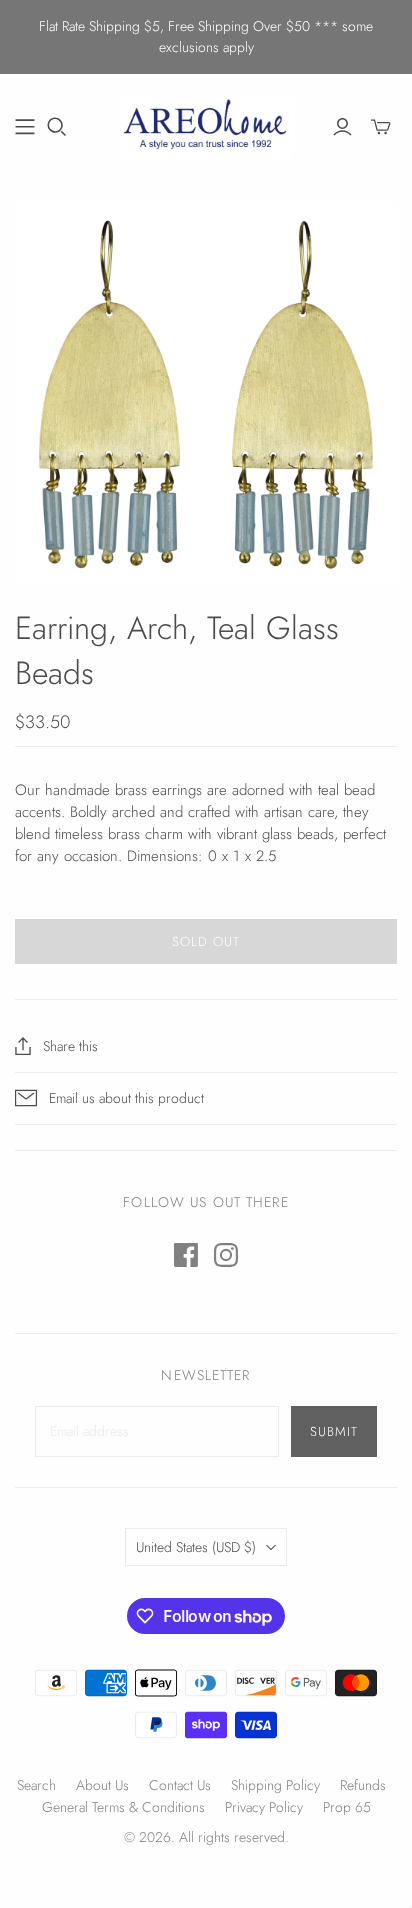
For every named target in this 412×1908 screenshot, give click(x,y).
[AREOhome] (206, 124)
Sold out (206, 941)
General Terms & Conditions (123, 1807)
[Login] (342, 127)
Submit (334, 1431)
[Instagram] (226, 1255)
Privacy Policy (264, 1807)
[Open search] (57, 127)
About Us (102, 1785)
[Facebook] (186, 1255)
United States (196, 1547)
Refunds (363, 1785)
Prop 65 (347, 1807)
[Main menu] (25, 127)
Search (36, 1785)
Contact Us (180, 1785)
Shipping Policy (275, 1785)
